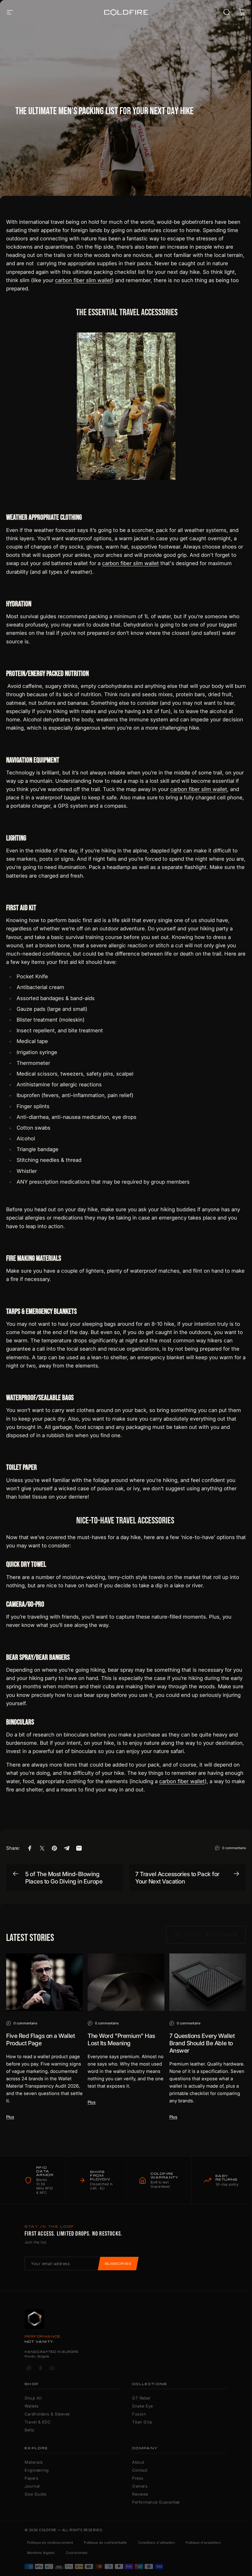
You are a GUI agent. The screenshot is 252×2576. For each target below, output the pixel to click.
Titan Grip (142, 2422)
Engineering (37, 2470)
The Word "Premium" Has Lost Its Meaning (121, 2039)
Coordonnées (77, 2553)
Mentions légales (41, 2553)
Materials (34, 2462)
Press (138, 2478)
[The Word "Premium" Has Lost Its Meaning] (126, 1982)
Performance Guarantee (156, 2502)
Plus (10, 2117)
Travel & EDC (37, 2422)
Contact (140, 2470)
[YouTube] (52, 2368)
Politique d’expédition (203, 2543)
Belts (30, 2430)
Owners (140, 2486)
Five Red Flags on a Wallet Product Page (41, 2039)
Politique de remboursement (50, 2543)
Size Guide (35, 2494)
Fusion (139, 2414)
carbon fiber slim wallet (83, 280)
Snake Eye (143, 2406)
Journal (32, 2486)
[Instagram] (29, 2368)
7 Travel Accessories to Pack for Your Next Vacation (177, 1878)
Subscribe (118, 2264)
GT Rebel (141, 2398)
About (138, 2462)
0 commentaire (234, 1848)
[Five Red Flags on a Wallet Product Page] (44, 1982)
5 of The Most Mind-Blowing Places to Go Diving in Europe (64, 1878)
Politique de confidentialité (105, 2543)
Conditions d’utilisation (156, 2543)
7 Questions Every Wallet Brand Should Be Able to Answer (202, 2043)
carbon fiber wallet (182, 1781)
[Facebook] (40, 2368)
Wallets (32, 2406)
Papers (31, 2478)
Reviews (140, 2494)
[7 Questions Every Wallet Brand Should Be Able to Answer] (208, 1982)
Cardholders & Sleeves (47, 2414)
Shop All (33, 2398)
